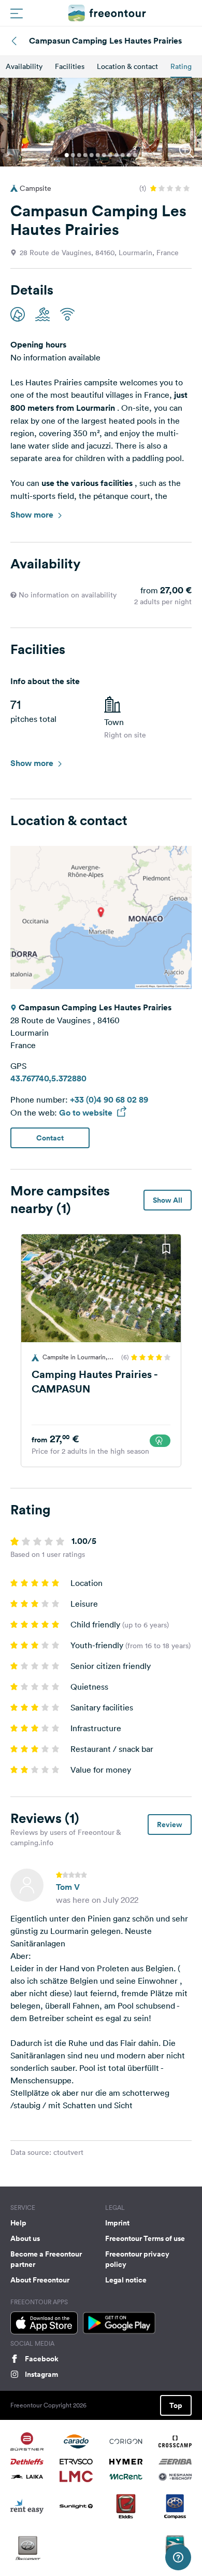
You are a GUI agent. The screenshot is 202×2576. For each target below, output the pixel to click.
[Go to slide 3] (79, 155)
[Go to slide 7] (104, 155)
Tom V (68, 1887)
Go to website (87, 1113)
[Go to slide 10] (123, 155)
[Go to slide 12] (135, 155)
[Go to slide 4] (85, 155)
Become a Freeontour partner (46, 2259)
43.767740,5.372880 (48, 1078)
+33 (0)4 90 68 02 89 (109, 1100)
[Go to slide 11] (129, 155)
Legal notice (126, 2280)
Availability (24, 66)
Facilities (70, 66)
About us (25, 2238)
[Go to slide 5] (92, 155)
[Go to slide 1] (67, 155)
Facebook (42, 2359)
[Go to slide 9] (117, 155)
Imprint (117, 2223)
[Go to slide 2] (73, 155)
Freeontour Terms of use (145, 2238)
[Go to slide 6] (98, 155)
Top (176, 2405)
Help (18, 2223)
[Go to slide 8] (110, 155)
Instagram (41, 2374)
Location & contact (127, 66)
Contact (50, 1138)
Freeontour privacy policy (137, 2259)
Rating (181, 66)
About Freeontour (40, 2280)
